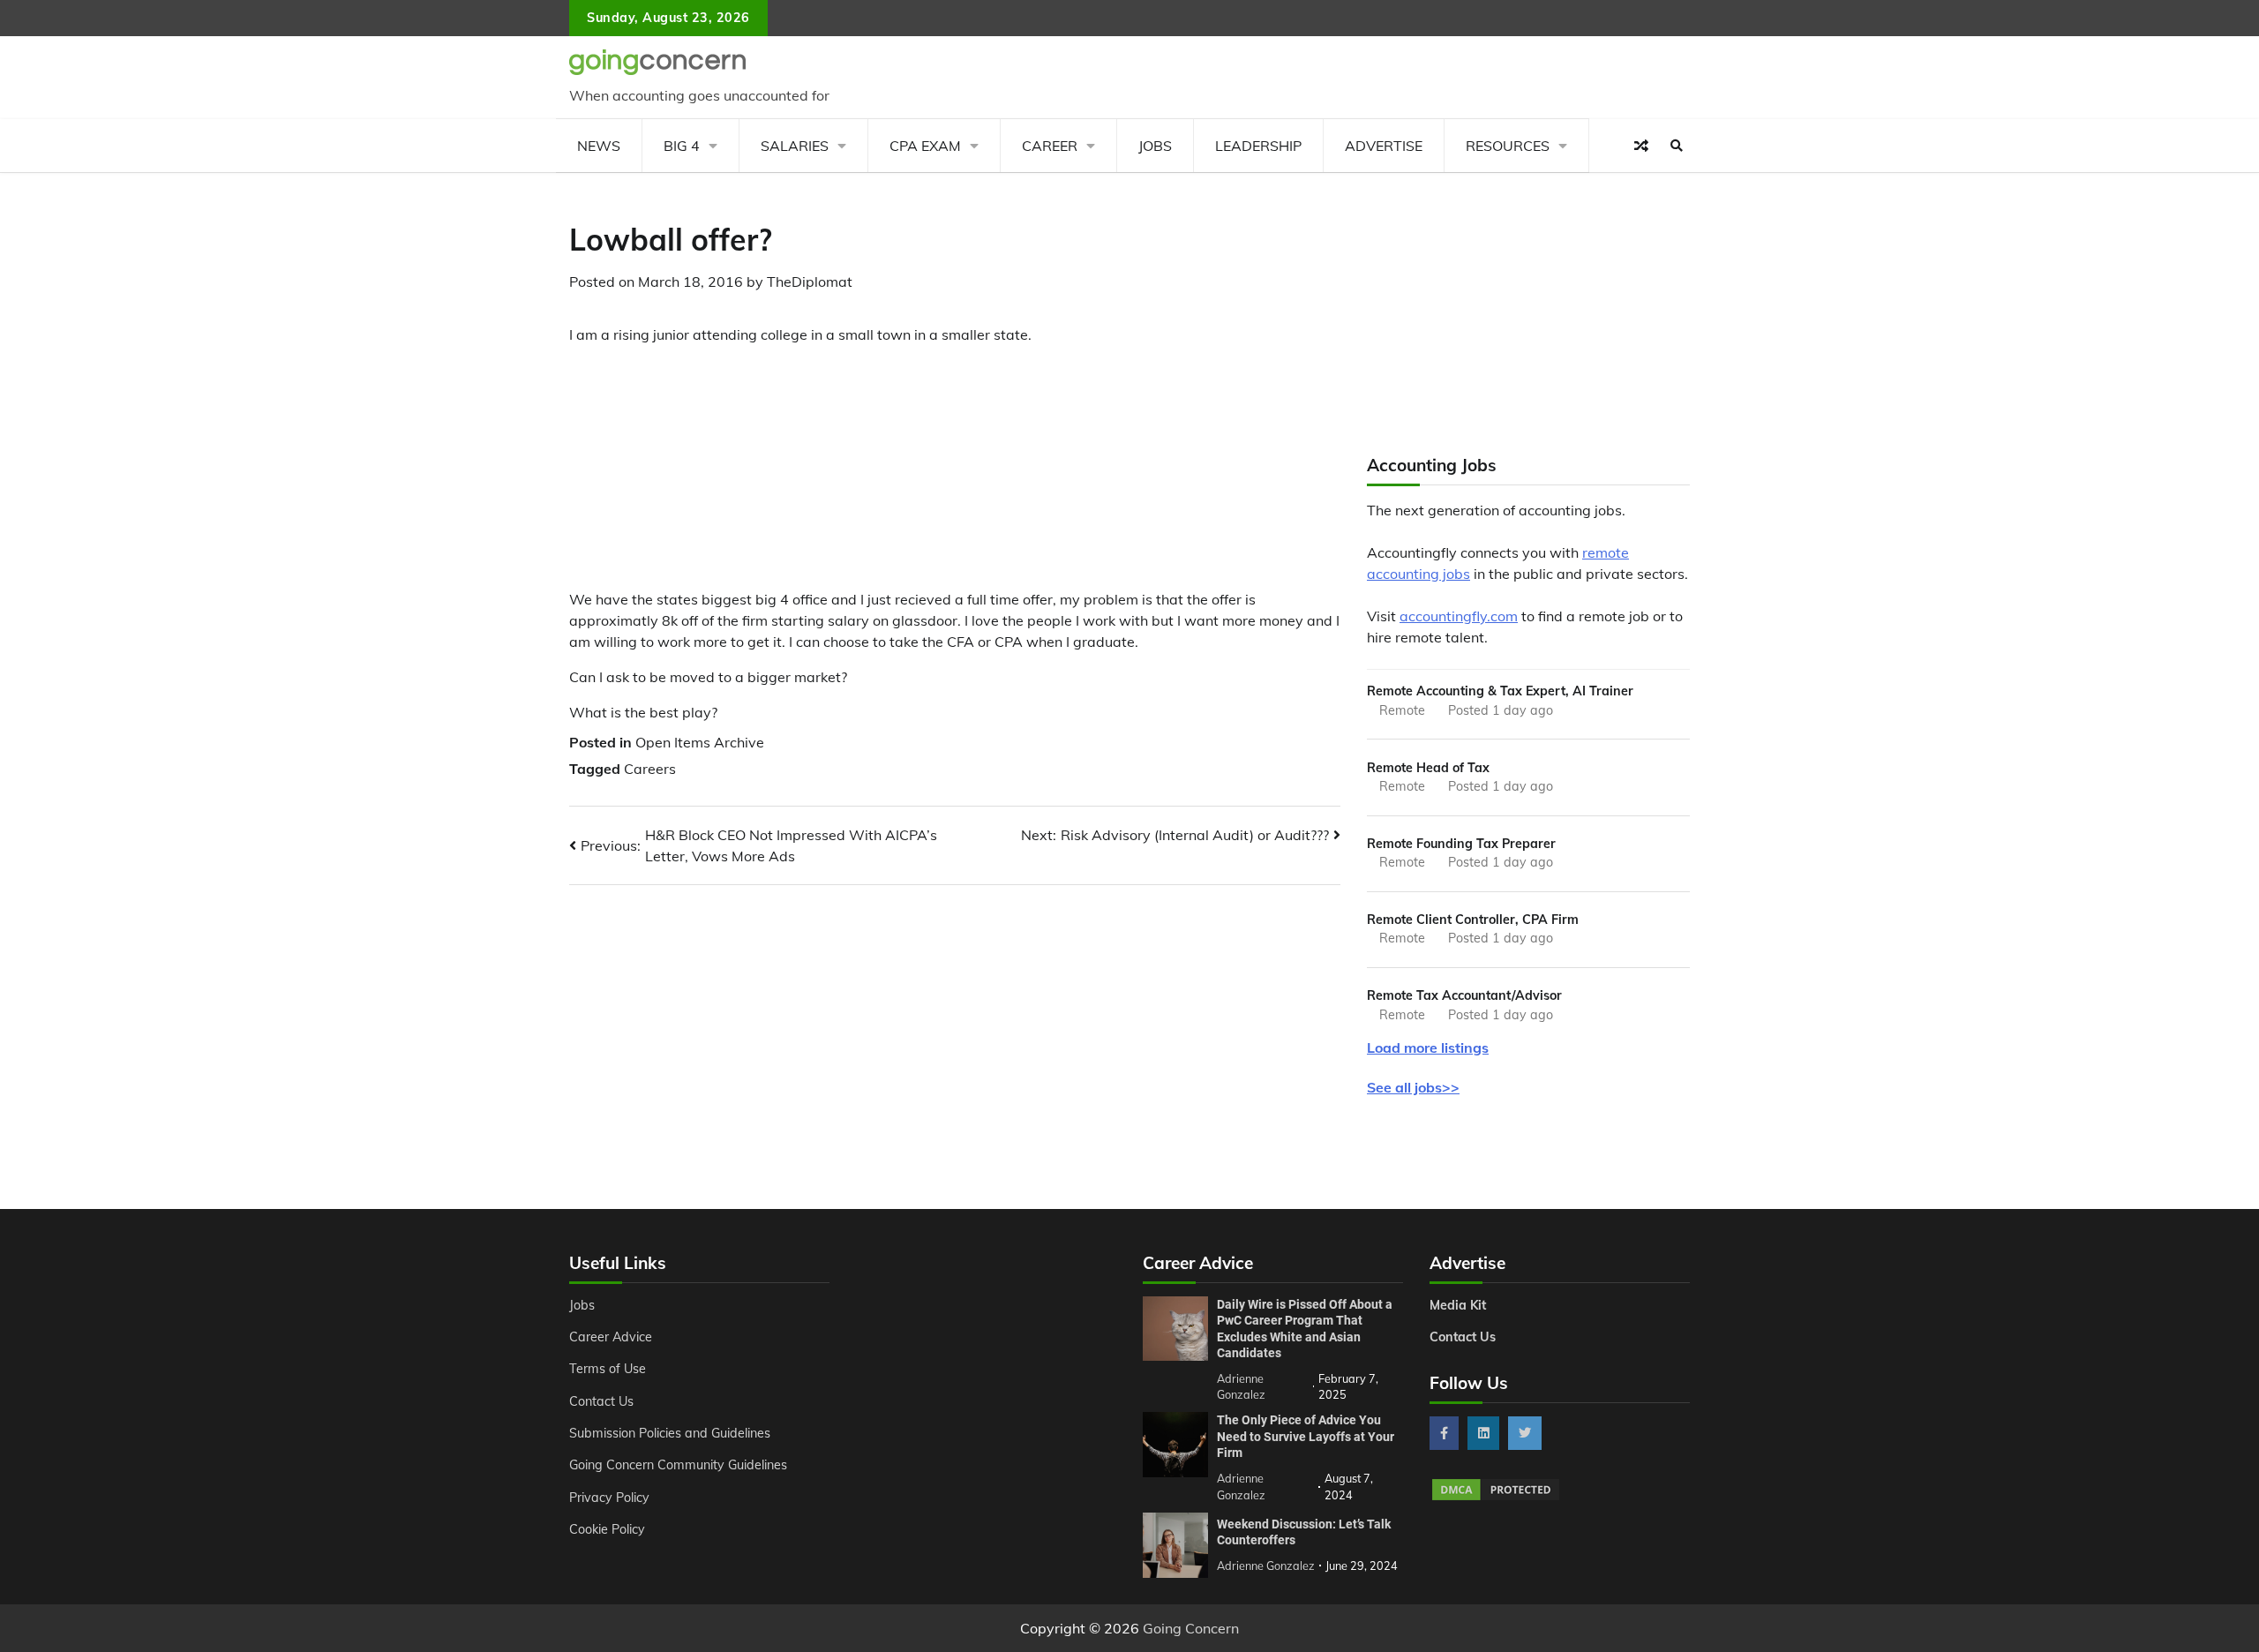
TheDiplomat (810, 282)
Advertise (1384, 146)
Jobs (1155, 146)
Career (1050, 146)
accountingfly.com (1459, 616)
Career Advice (611, 1337)
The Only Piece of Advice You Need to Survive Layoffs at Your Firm (1306, 1436)
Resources (1508, 146)
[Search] (1677, 146)
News (599, 146)
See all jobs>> (1413, 1087)
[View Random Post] (1641, 146)
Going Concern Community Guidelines (678, 1465)
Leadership (1258, 146)
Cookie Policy (607, 1529)
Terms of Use (608, 1369)
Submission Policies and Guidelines (670, 1433)
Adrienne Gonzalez (1266, 1566)
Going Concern (1191, 1628)
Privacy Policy (609, 1498)
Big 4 (682, 146)
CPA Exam (925, 146)
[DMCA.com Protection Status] (1496, 1498)
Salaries (795, 146)
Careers (650, 769)
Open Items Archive (700, 742)
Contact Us (601, 1401)
